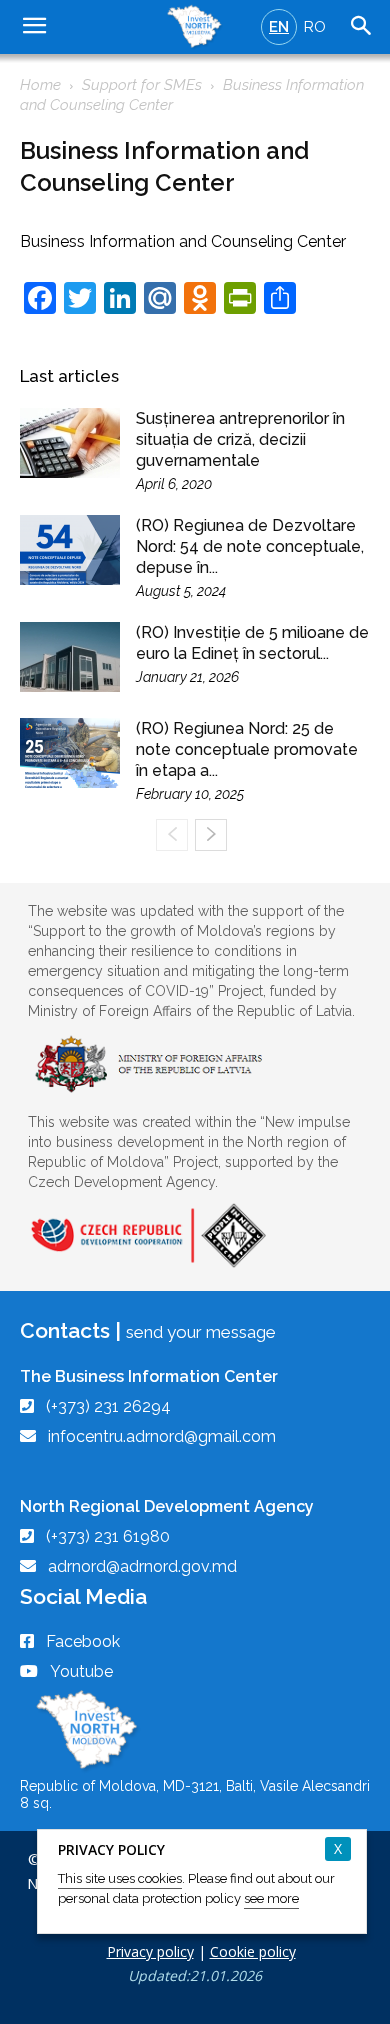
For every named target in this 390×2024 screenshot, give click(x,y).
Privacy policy (150, 1951)
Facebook (83, 1641)
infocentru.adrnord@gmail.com (162, 1436)
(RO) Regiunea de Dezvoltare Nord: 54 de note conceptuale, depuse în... (250, 546)
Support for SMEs (142, 85)
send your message (201, 1332)
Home (40, 85)
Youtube (81, 1671)
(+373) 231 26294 (108, 1406)
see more (271, 1898)
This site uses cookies (120, 1878)
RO (315, 27)
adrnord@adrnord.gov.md (142, 1566)
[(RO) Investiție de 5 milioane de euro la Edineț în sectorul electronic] (70, 657)
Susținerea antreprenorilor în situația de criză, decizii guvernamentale (240, 439)
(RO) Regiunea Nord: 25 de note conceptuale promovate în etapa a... (247, 749)
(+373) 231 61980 (108, 1536)
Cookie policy (253, 1951)
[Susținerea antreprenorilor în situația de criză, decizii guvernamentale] (70, 443)
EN (279, 27)
